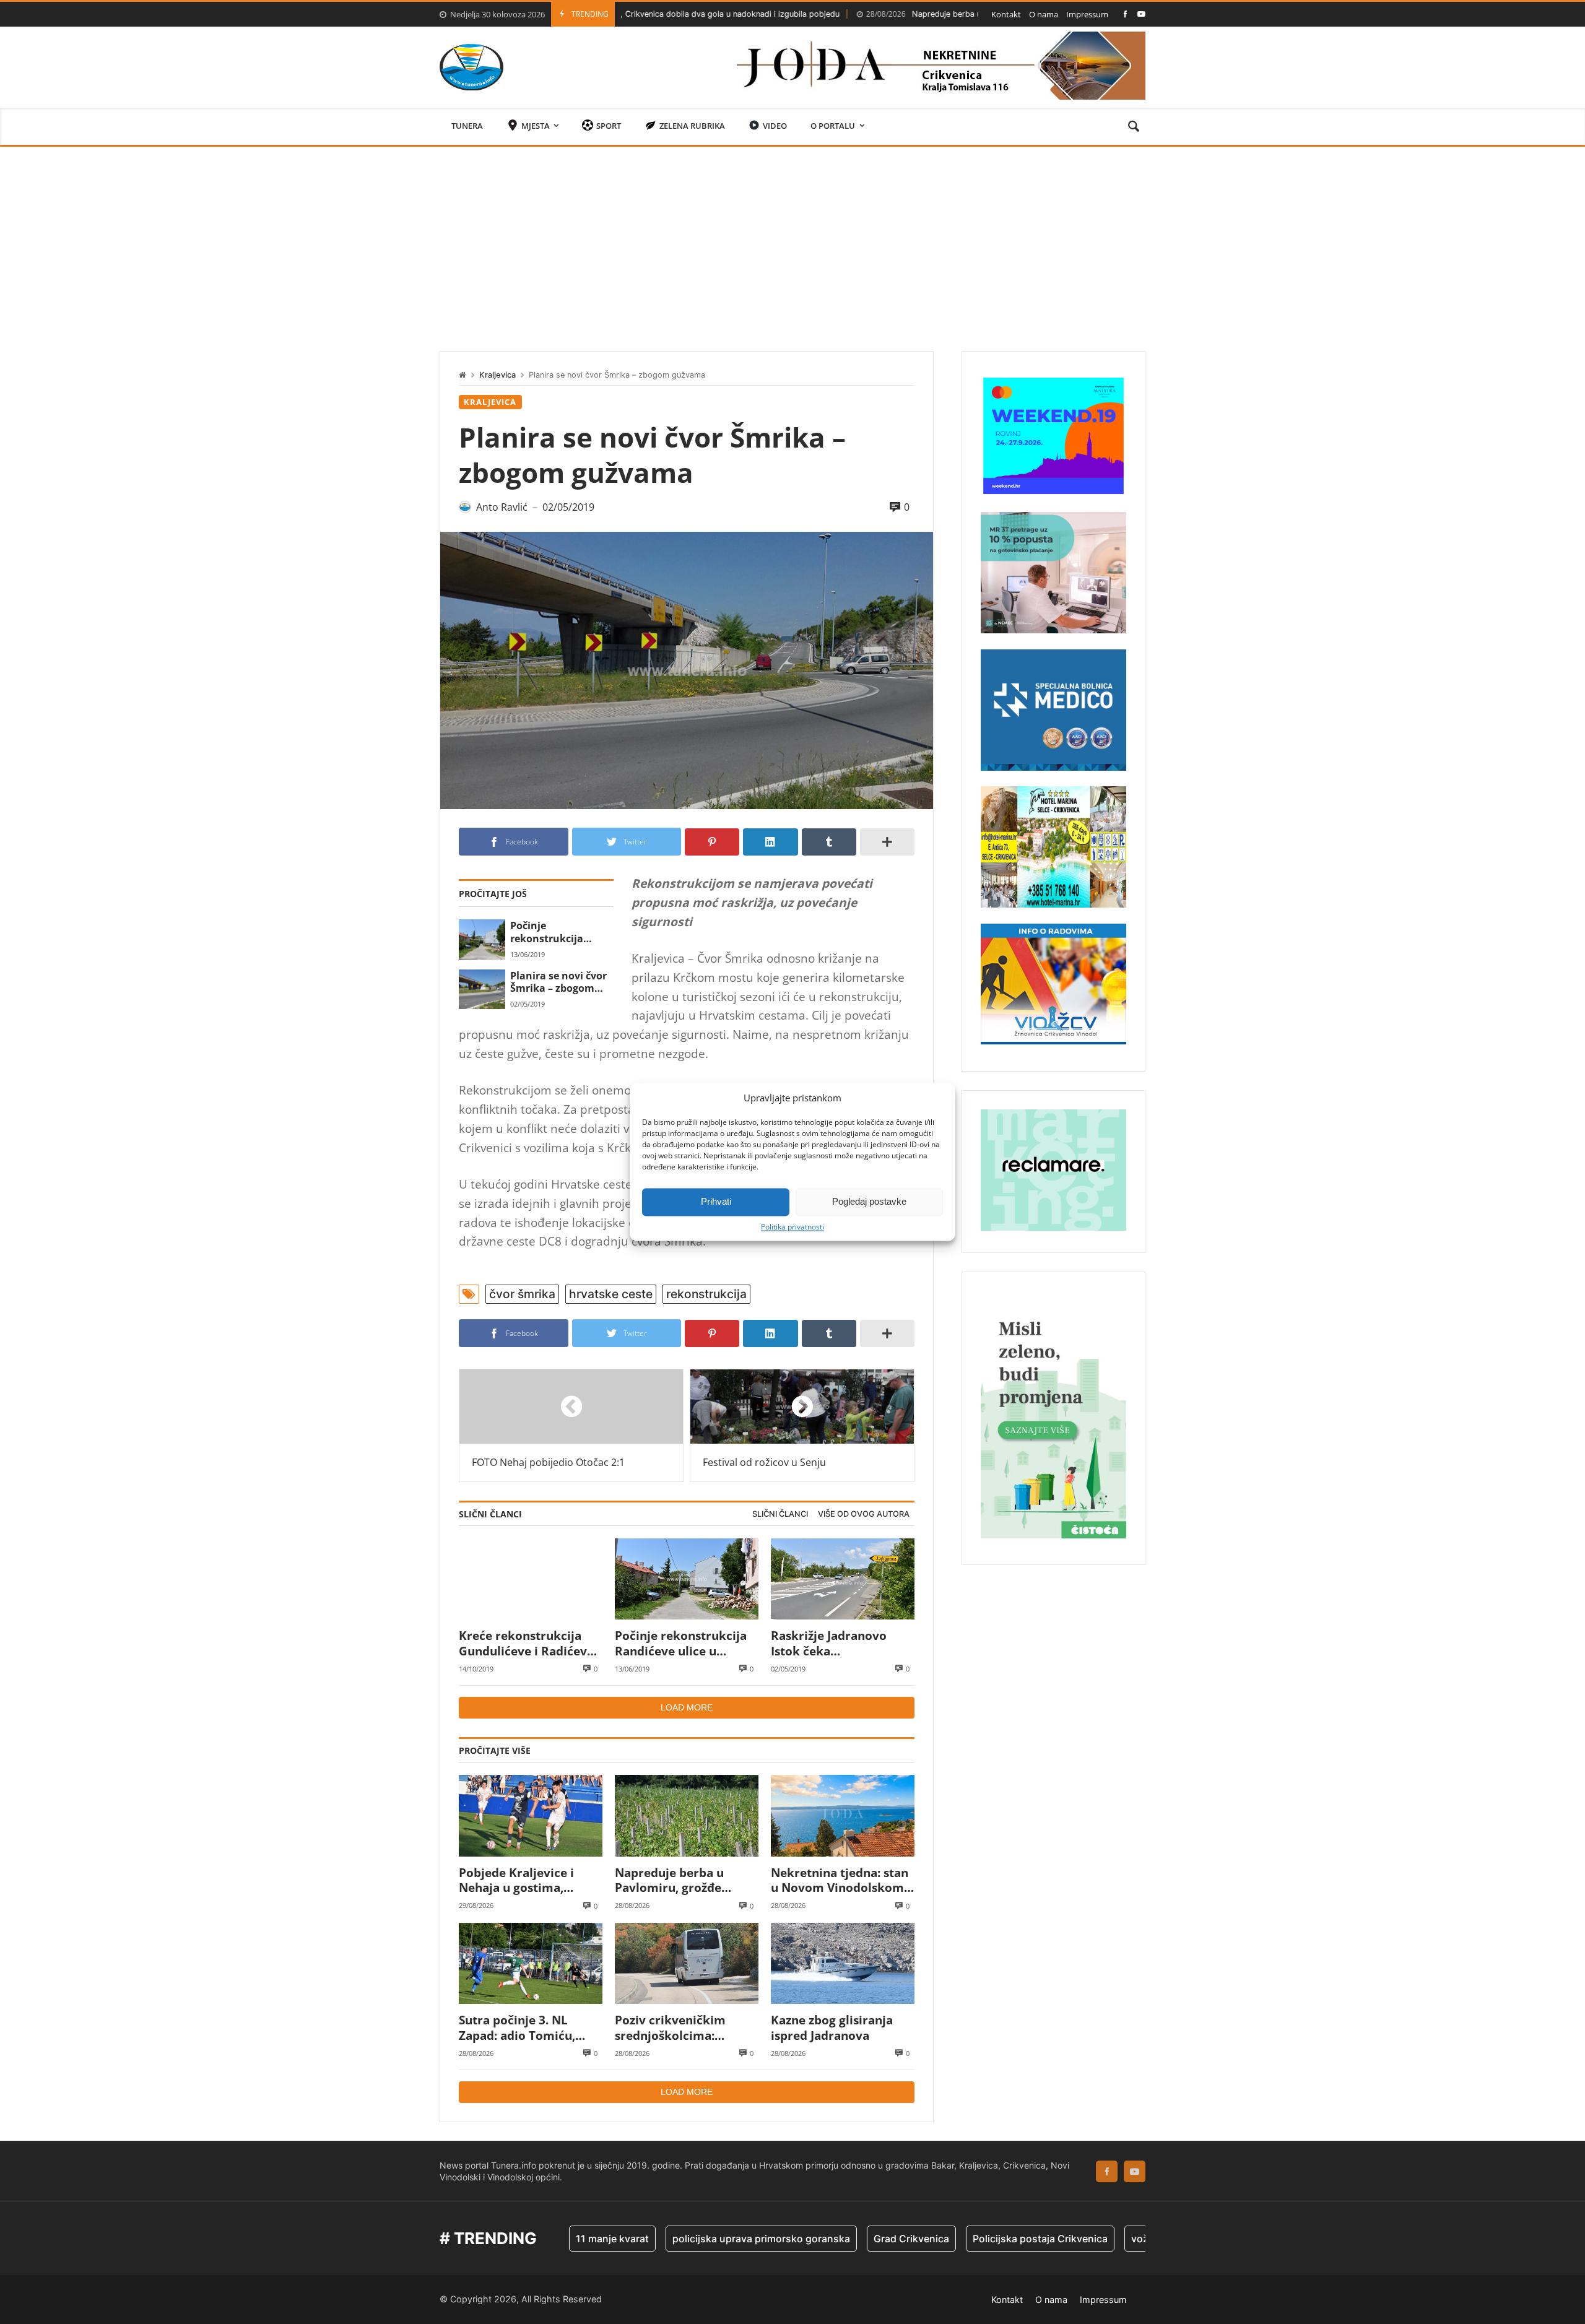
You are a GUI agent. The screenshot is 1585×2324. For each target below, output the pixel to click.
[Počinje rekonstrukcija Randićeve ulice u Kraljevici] (482, 939)
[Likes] (1125, 14)
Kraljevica (497, 375)
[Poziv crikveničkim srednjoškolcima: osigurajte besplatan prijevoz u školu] (687, 1963)
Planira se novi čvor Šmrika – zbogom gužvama (558, 982)
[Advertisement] (792, 240)
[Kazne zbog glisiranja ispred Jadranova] (843, 1963)
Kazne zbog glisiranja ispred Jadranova (832, 2028)
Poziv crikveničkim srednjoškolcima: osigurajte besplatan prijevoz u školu (674, 2028)
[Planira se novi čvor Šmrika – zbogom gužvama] (482, 989)
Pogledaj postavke (869, 1201)
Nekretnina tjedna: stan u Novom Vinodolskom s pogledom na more (842, 1880)
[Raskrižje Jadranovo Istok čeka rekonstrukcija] (843, 1579)
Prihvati (716, 1201)
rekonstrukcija (706, 1294)
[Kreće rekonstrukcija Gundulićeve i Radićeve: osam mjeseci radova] (531, 1579)
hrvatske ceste (611, 1294)
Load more (687, 1707)
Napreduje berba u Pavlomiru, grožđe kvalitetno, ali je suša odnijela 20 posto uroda (952, 14)
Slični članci (780, 1514)
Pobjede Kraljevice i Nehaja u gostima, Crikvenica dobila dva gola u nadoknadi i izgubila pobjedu (522, 1880)
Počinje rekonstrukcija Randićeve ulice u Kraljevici (553, 932)
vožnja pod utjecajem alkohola (1116, 2239)
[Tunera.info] (471, 67)
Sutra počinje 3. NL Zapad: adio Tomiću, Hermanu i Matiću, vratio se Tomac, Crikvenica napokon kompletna (517, 2028)
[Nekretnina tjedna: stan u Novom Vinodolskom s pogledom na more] (843, 1815)
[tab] (780, 1515)
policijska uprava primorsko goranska (675, 2239)
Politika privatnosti (792, 1227)
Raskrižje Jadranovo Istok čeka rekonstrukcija (829, 1643)
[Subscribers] (1141, 14)
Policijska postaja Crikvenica (953, 2239)
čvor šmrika (522, 1294)
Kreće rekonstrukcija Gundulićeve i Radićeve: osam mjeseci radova (528, 1643)
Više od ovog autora (864, 1514)
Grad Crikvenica (825, 2239)
